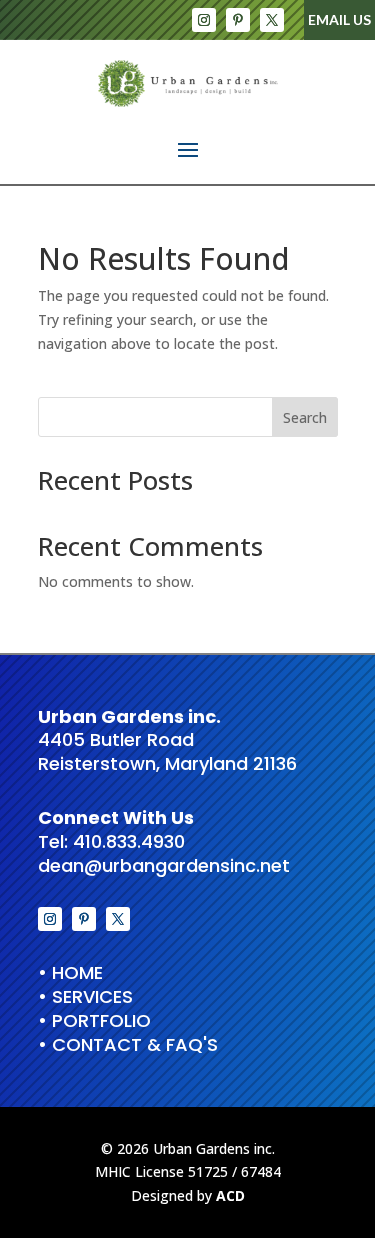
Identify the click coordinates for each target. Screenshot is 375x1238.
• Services (85, 996)
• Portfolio (94, 1020)
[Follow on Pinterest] (238, 20)
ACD (230, 1195)
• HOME (70, 972)
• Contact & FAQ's (128, 1044)
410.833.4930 (129, 841)
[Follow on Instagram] (204, 20)
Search (305, 417)
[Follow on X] (272, 20)
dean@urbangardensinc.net (164, 865)
